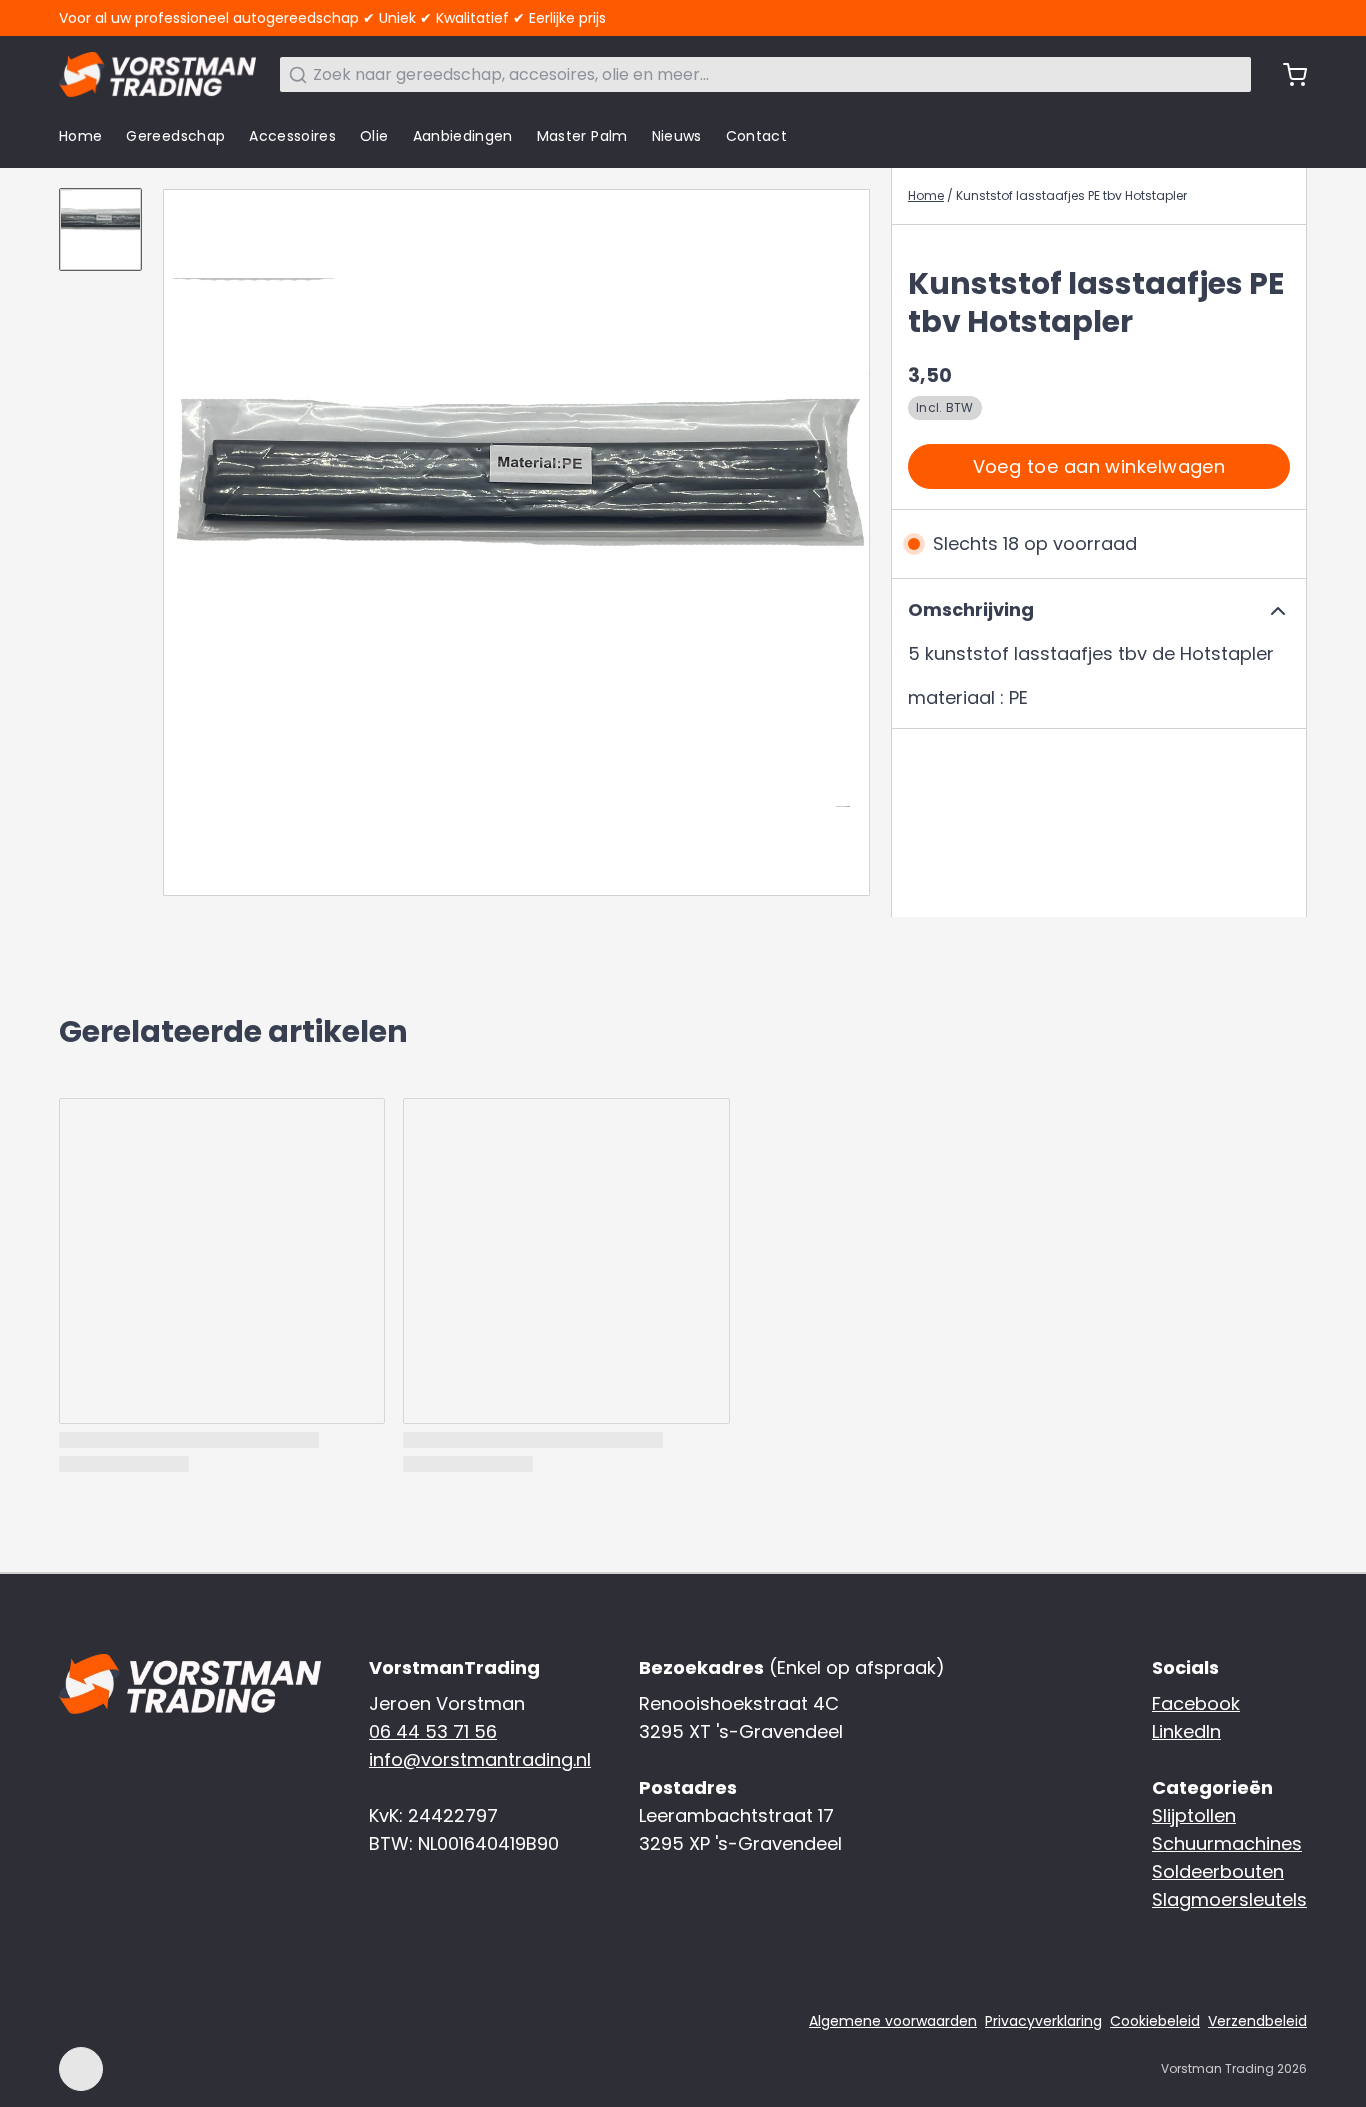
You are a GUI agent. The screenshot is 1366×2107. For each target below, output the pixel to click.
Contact (756, 136)
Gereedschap (175, 136)
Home (80, 136)
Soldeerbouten (1218, 1871)
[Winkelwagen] (1287, 75)
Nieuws (677, 136)
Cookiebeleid (1155, 2021)
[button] (1099, 466)
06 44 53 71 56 (433, 1731)
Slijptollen (1194, 1815)
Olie (374, 136)
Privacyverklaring (1043, 2021)
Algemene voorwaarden (893, 2021)
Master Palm (582, 136)
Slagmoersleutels (1229, 1899)
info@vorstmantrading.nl (480, 1759)
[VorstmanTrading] (157, 74)
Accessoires (292, 136)
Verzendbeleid (1257, 2021)
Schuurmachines (1227, 1843)
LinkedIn (1186, 1731)
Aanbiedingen (463, 136)
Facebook (1196, 1703)
